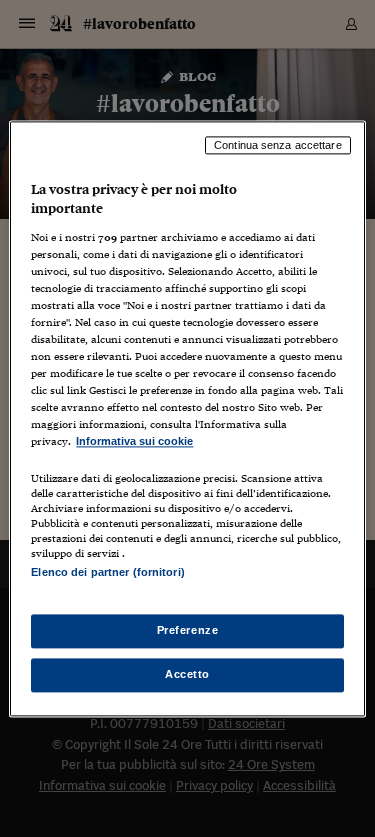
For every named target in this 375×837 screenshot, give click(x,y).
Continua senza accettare (278, 145)
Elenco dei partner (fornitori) (107, 572)
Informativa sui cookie (134, 442)
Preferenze (188, 630)
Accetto (187, 674)
